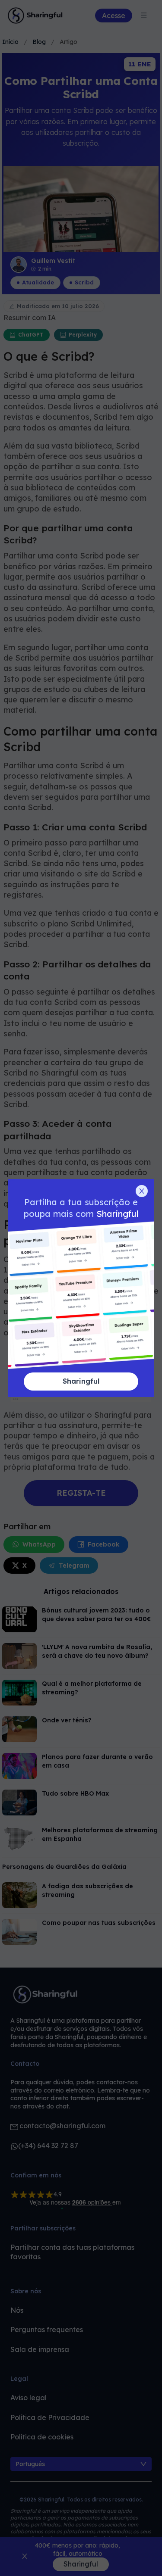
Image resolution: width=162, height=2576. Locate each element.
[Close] (142, 1191)
